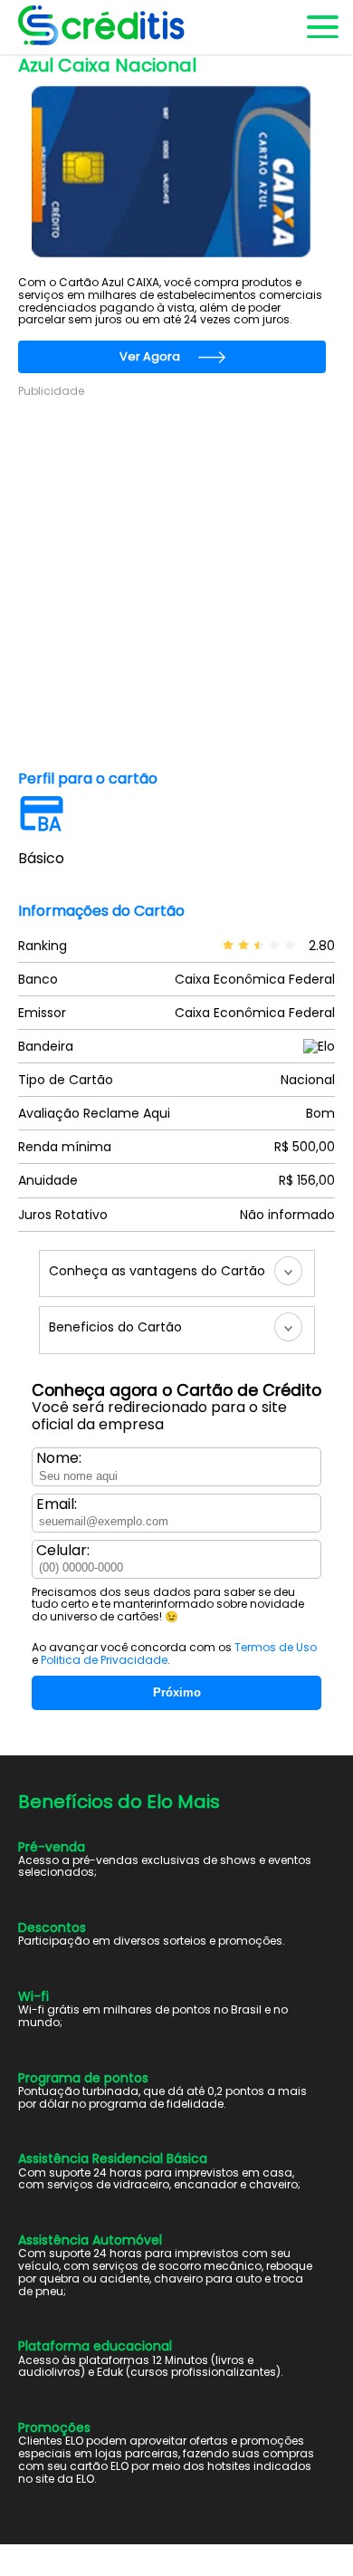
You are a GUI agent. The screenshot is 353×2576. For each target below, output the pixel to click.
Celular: (63, 1551)
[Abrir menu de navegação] (321, 27)
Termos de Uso (276, 1647)
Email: (57, 1504)
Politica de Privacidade (104, 1660)
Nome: (59, 1458)
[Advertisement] (176, 576)
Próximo (177, 1692)
